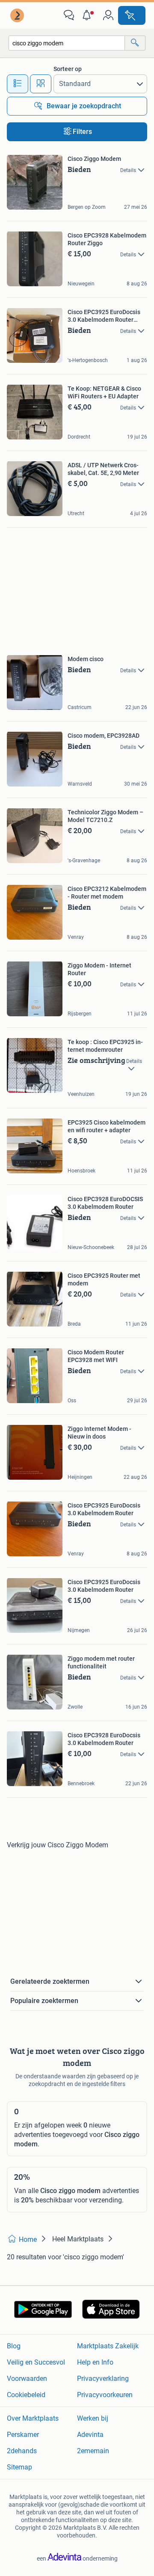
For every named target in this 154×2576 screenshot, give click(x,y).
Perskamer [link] (23, 2435)
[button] (89, 15)
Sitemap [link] (19, 2467)
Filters (82, 132)
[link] (18, 15)
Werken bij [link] (93, 2418)
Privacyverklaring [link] (103, 2379)
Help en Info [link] (95, 2362)
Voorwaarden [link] (27, 2379)
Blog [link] (14, 2346)
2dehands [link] (22, 2451)
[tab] (18, 84)
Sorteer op (68, 69)
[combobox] (67, 43)
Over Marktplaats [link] (33, 2418)
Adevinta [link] (90, 2435)
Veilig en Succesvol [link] (36, 2362)
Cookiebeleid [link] (26, 2395)
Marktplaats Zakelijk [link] (108, 2346)
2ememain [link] (93, 2451)
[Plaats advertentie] (132, 15)
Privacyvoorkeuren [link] (105, 2395)
